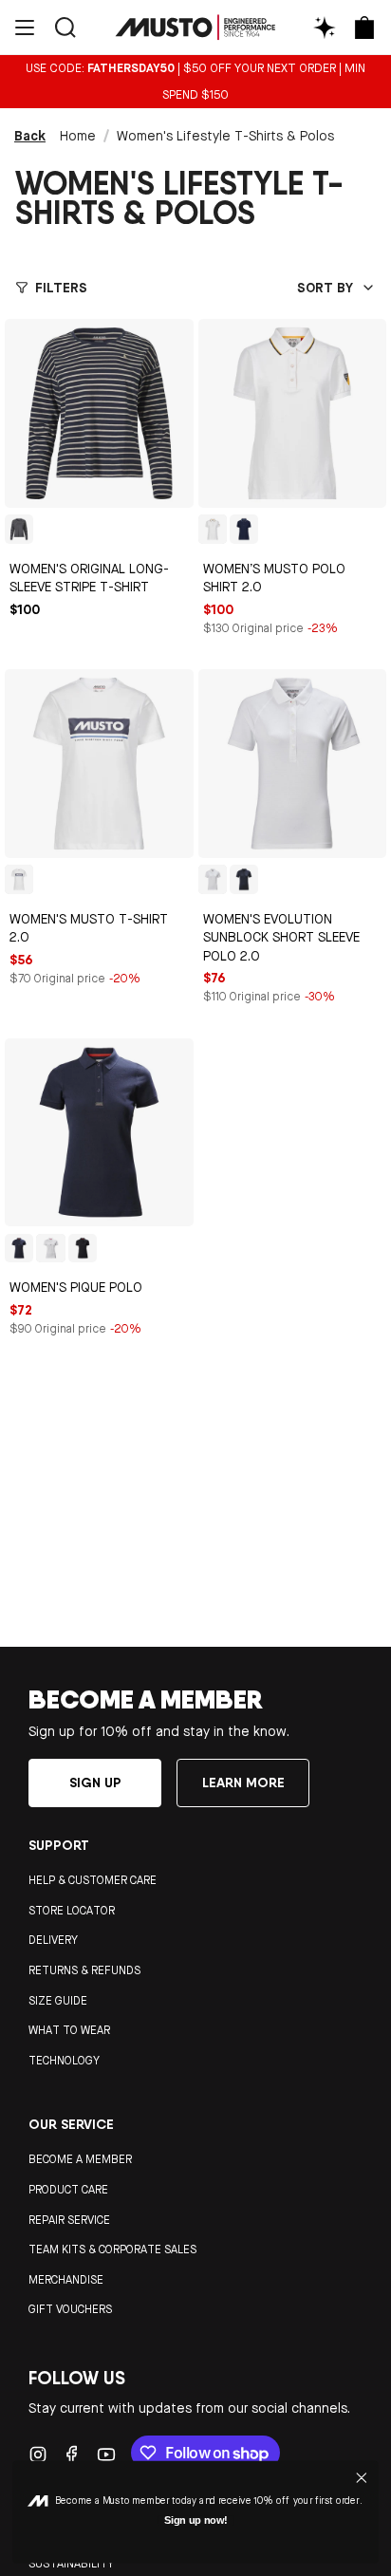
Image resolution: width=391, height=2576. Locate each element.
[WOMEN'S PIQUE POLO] (99, 1133)
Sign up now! (196, 2520)
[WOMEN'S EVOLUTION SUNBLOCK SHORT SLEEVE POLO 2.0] (293, 764)
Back (30, 136)
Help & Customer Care (93, 1880)
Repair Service (69, 2220)
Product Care (68, 2190)
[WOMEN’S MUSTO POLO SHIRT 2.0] (293, 413)
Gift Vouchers (70, 2309)
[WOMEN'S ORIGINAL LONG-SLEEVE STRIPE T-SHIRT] (99, 413)
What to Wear (69, 2030)
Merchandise (66, 2280)
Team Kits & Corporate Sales (112, 2249)
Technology (64, 2061)
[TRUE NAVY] (244, 879)
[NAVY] (244, 529)
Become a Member (80, 2159)
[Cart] (364, 27)
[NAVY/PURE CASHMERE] (19, 529)
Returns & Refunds (84, 1970)
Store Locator (72, 1911)
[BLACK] (83, 1248)
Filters (61, 288)
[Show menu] (25, 27)
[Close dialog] (361, 2478)
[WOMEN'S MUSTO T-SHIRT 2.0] (99, 764)
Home (78, 136)
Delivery (53, 1940)
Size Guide (58, 2001)
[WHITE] (213, 529)
